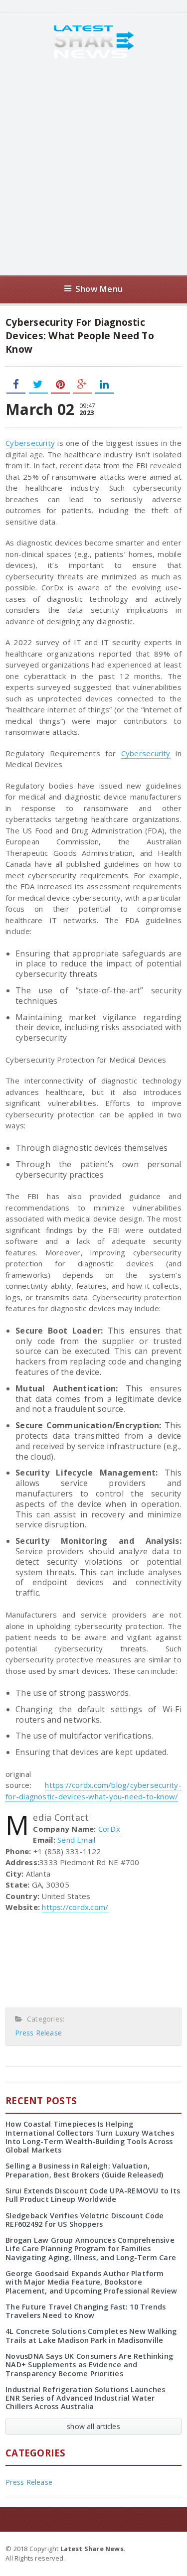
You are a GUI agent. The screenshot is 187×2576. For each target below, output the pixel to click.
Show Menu (99, 289)
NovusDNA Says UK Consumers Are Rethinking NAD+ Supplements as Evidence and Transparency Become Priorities (89, 2365)
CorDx (109, 1829)
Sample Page (157, 2548)
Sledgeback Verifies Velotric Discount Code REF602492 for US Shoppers (85, 2220)
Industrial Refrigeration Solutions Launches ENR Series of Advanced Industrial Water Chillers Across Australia (85, 2398)
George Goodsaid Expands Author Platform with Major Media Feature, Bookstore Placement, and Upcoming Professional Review (91, 2282)
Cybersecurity (30, 443)
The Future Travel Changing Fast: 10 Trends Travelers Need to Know (86, 2311)
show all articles (93, 2426)
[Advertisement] (93, 167)
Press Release (38, 2033)
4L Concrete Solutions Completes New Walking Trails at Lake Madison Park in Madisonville (91, 2335)
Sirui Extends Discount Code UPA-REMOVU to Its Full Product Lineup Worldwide (93, 2195)
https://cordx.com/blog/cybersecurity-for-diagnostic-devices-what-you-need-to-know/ (93, 1791)
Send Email (76, 1840)
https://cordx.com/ (75, 1907)
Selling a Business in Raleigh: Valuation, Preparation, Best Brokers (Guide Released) (84, 2170)
